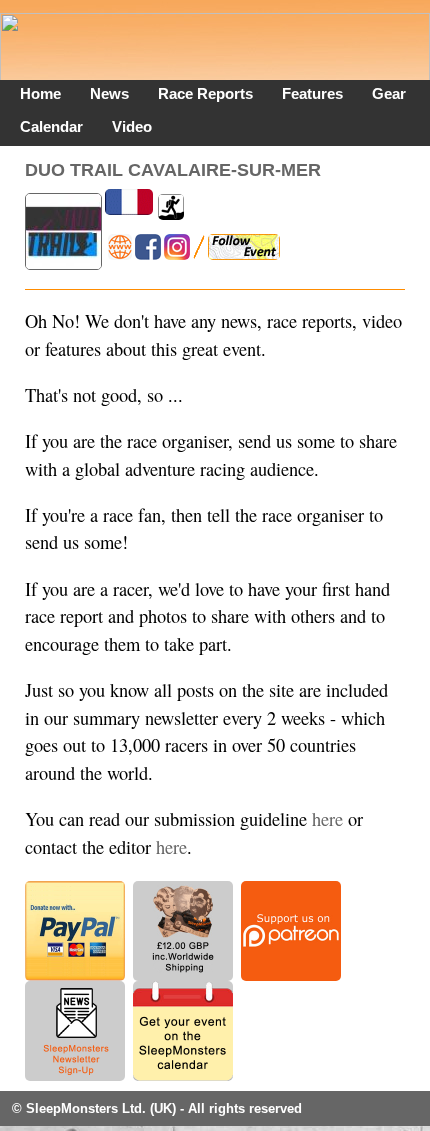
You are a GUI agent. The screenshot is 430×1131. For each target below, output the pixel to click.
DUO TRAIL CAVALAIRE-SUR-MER (173, 169)
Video (132, 126)
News (109, 93)
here (327, 819)
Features (312, 93)
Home (40, 93)
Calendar (51, 126)
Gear (389, 93)
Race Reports (205, 93)
